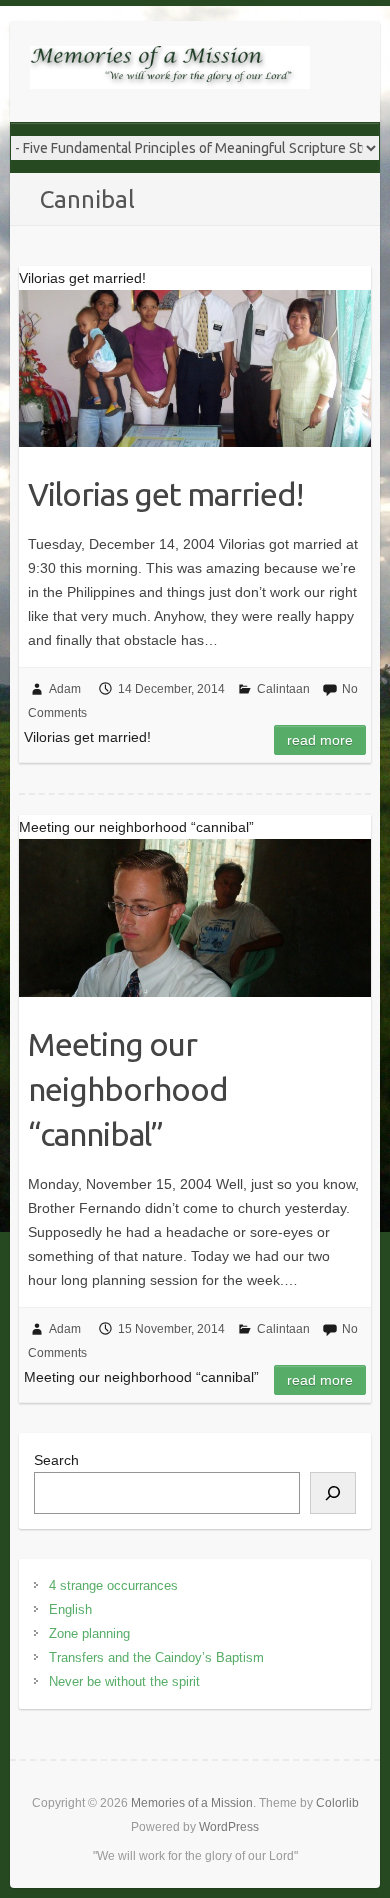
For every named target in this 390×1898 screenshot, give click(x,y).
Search (56, 1460)
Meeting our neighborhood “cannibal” (128, 1089)
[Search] (333, 1493)
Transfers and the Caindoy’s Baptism (156, 1657)
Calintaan (283, 689)
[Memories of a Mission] (170, 71)
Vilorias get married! (165, 494)
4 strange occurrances (113, 1585)
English (70, 1609)
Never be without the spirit (124, 1681)
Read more (320, 740)
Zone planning (89, 1633)
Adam (65, 689)
